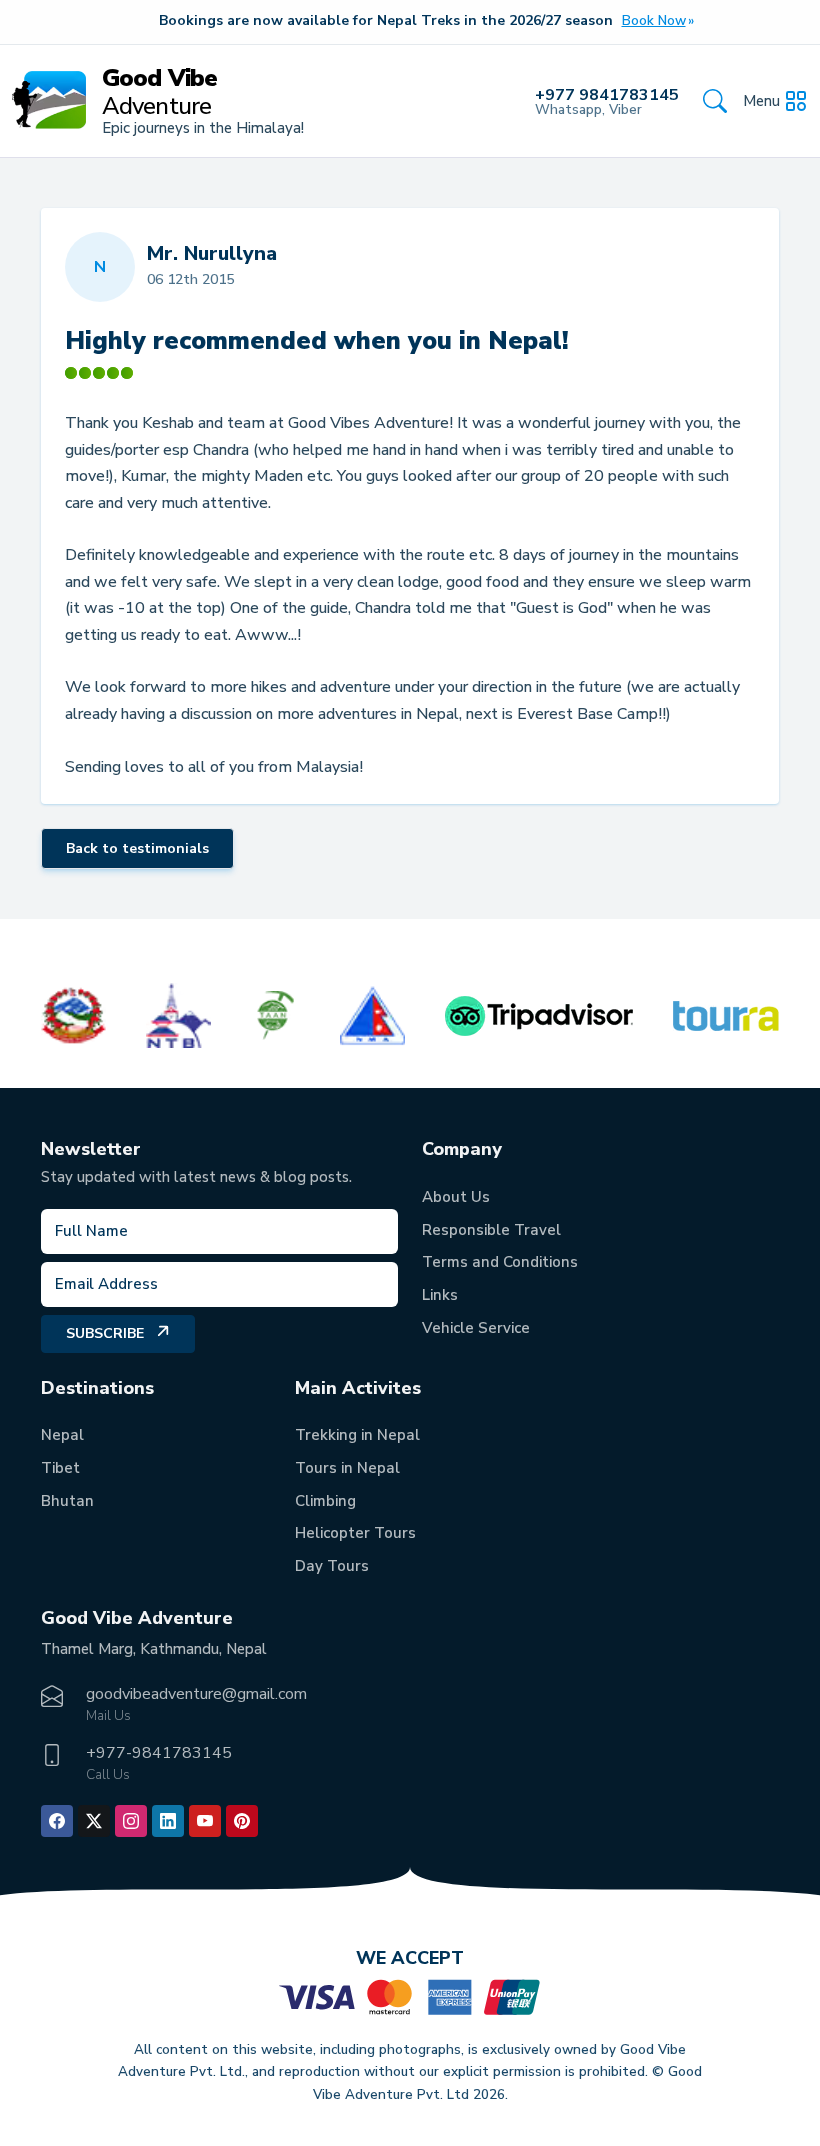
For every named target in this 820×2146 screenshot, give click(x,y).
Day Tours (332, 1566)
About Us (456, 1197)
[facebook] (57, 1821)
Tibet (60, 1468)
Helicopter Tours (355, 1533)
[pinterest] (242, 1821)
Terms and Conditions (500, 1262)
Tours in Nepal (347, 1468)
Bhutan (67, 1501)
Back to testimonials (137, 848)
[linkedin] (168, 1821)
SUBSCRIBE (105, 1333)
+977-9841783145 (159, 1753)
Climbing (325, 1501)
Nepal (62, 1435)
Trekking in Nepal (357, 1435)
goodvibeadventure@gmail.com (196, 1694)
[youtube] (205, 1821)
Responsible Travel (491, 1230)
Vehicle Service (476, 1328)
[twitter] (94, 1821)
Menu (761, 101)
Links (440, 1295)
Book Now (654, 21)
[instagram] (131, 1821)
